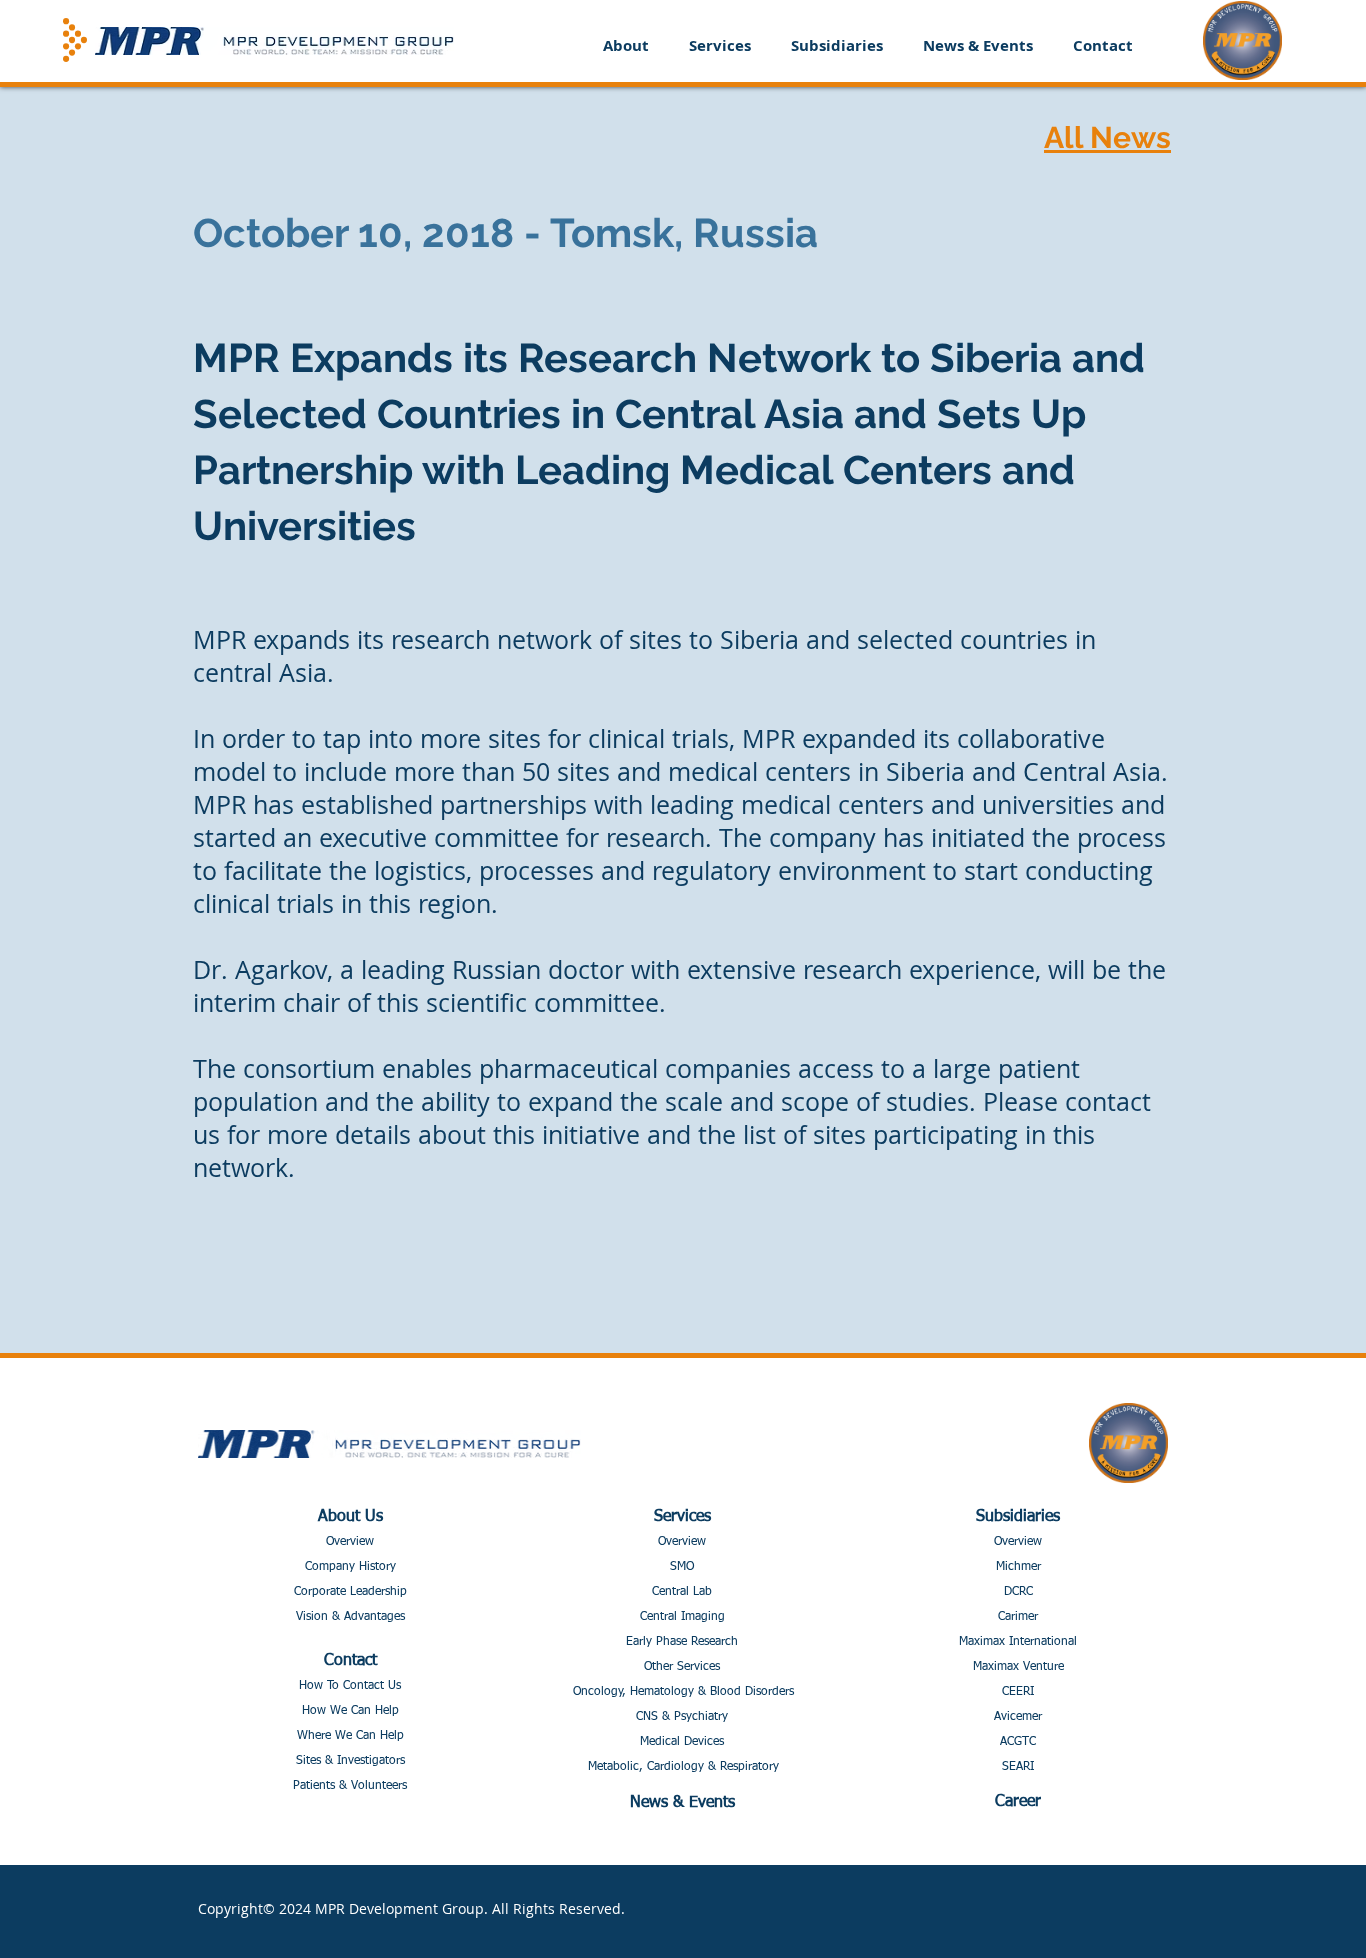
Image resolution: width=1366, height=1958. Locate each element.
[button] (626, 45)
